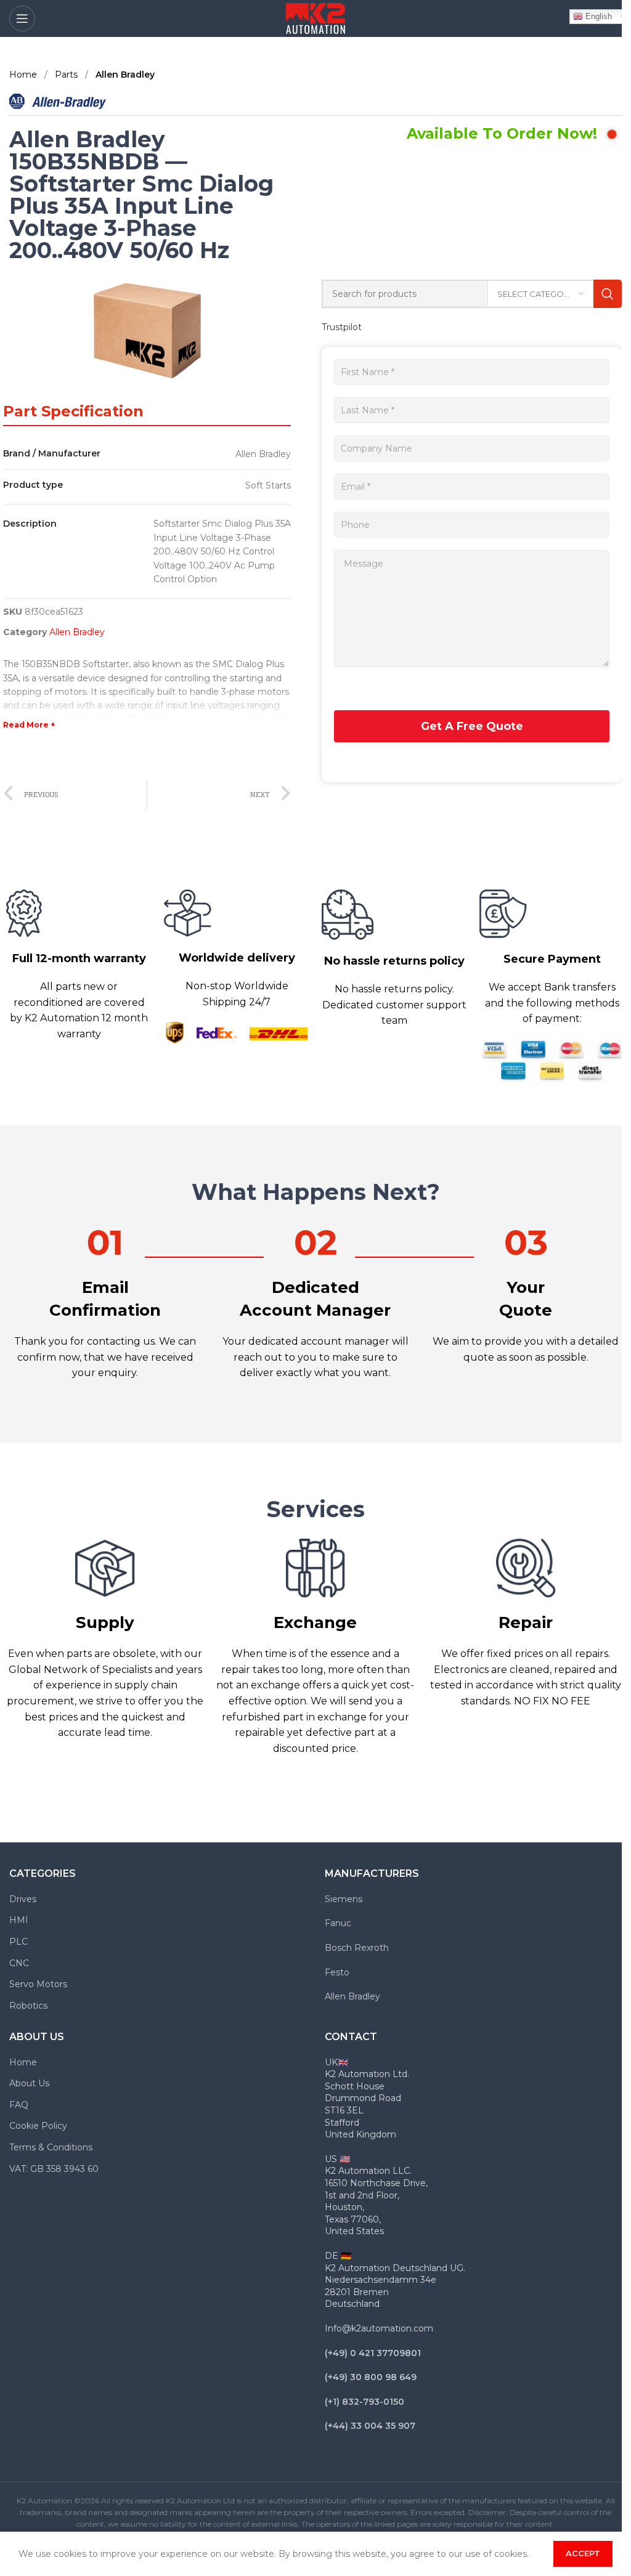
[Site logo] (315, 18)
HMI (19, 1920)
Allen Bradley (125, 75)
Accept (583, 2553)
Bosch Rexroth (357, 1948)
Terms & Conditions (51, 2147)
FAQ (19, 2105)
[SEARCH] (608, 294)
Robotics (28, 2006)
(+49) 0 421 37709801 (373, 2353)
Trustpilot (342, 327)
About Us (29, 2083)
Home (24, 75)
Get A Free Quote (472, 726)
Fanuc (338, 1923)
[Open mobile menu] (22, 18)
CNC (19, 1963)
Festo (337, 1972)
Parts (67, 75)
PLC (18, 1942)
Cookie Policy (38, 2126)
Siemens (344, 1899)
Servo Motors (38, 1984)
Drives (23, 1899)
